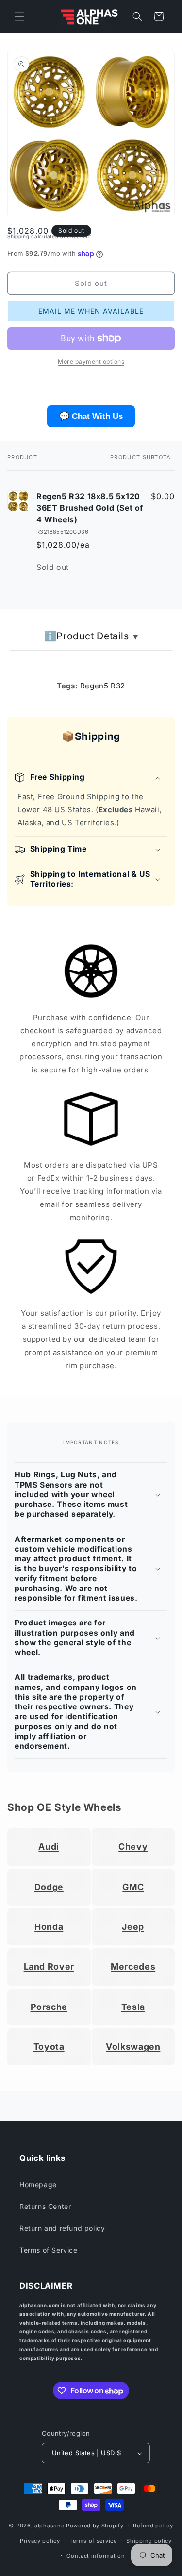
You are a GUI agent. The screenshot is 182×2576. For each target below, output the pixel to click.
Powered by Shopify (95, 2526)
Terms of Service (49, 2250)
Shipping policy (149, 2541)
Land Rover (49, 1966)
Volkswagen (133, 2047)
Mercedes (133, 1966)
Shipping (18, 236)
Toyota (49, 2047)
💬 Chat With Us (91, 416)
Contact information (96, 2556)
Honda (49, 1927)
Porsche (49, 2007)
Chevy (133, 1847)
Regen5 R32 (103, 686)
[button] (19, 17)
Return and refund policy (62, 2228)
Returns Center (45, 2206)
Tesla (133, 2007)
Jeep (133, 1927)
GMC (133, 1887)
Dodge (49, 1887)
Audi (49, 1847)
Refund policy (153, 2526)
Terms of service (93, 2541)
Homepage (38, 2184)
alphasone (49, 2526)
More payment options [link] (91, 361)
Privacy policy (40, 2541)
